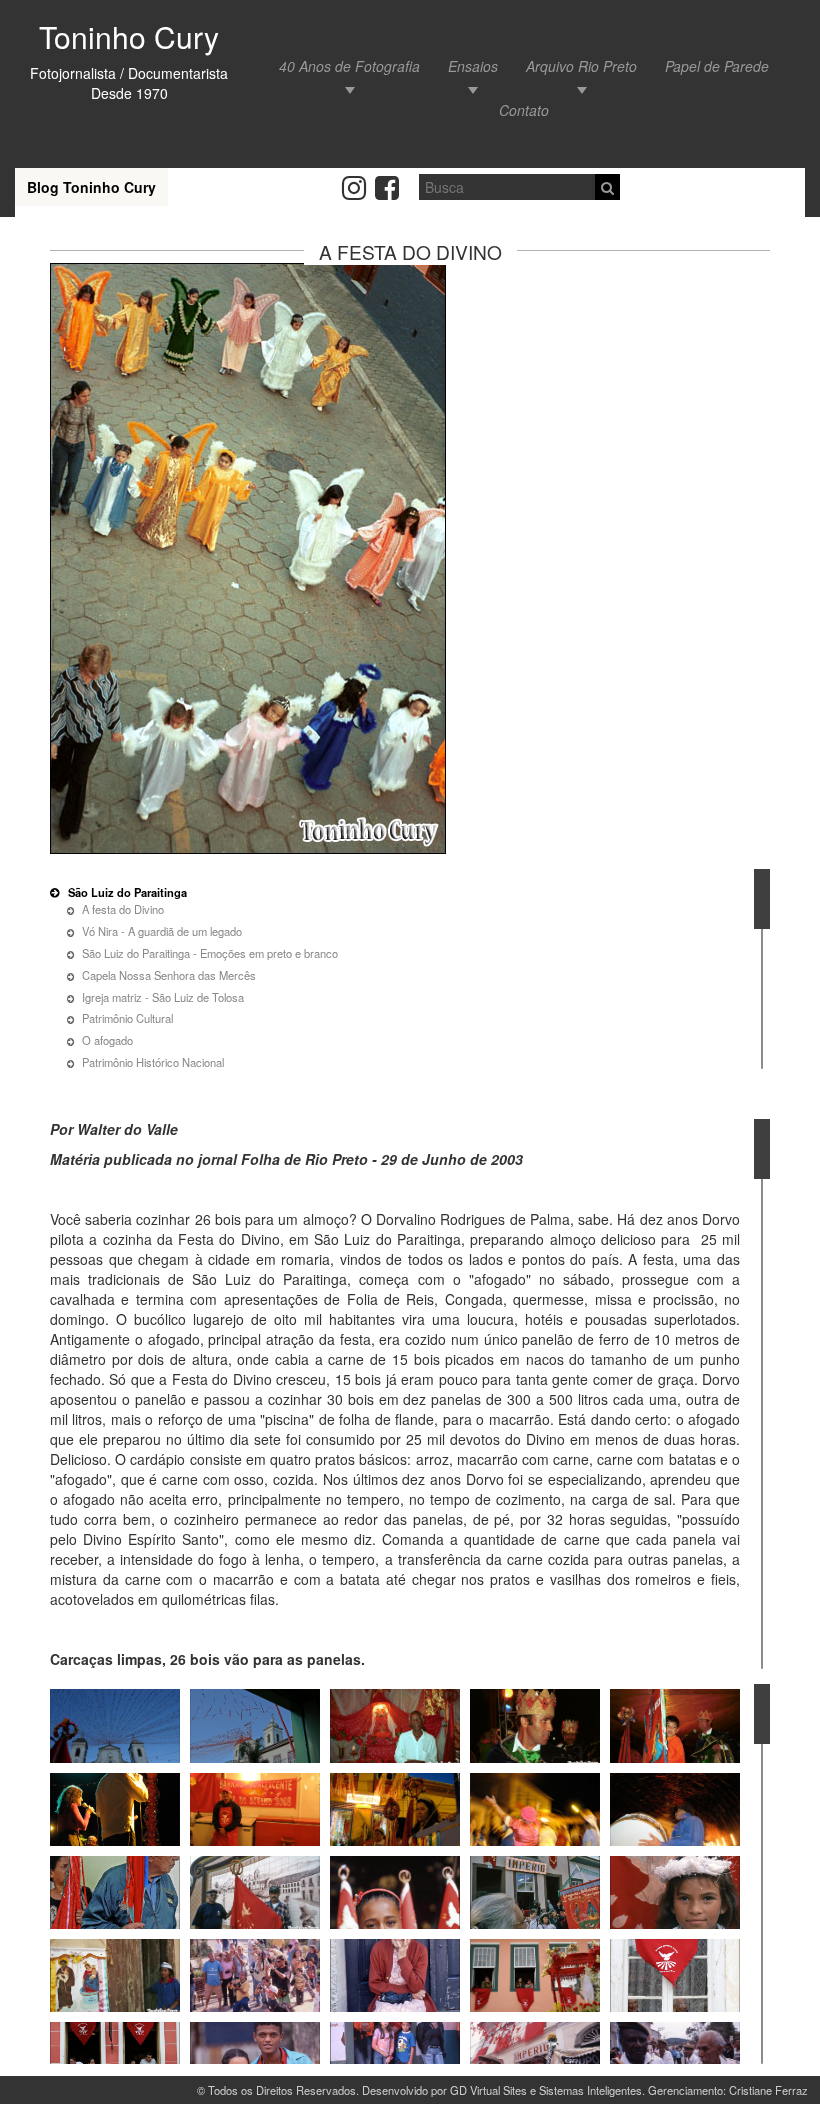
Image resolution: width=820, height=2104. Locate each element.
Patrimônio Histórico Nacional (153, 1062)
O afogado (107, 1040)
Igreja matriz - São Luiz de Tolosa (163, 997)
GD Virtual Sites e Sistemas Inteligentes (546, 2090)
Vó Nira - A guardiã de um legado (162, 931)
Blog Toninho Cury (91, 187)
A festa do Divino (123, 909)
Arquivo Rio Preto (581, 66)
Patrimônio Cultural (127, 1018)
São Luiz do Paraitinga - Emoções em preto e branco (210, 953)
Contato (524, 110)
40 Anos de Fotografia (349, 66)
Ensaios (473, 66)
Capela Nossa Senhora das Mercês (169, 975)
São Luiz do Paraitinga (127, 892)
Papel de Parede (717, 66)
